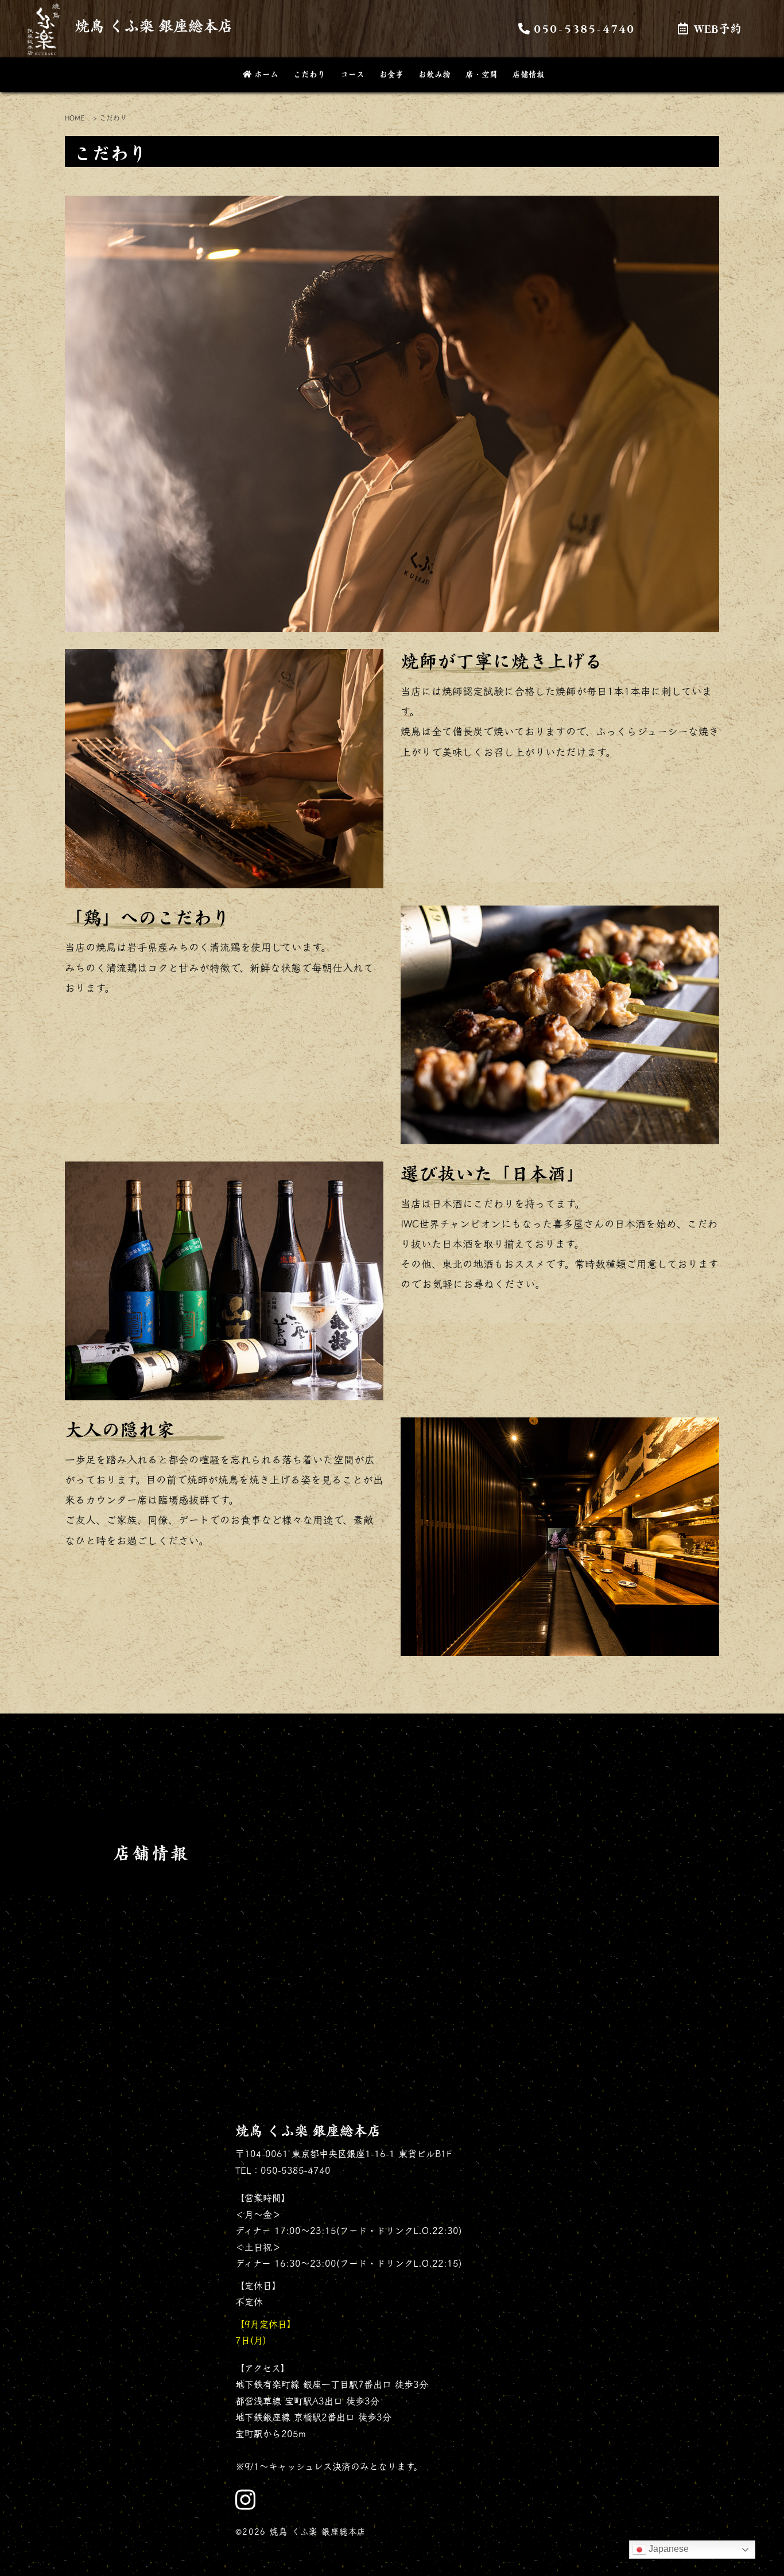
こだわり (309, 74)
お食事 (391, 74)
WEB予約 (718, 28)
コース (352, 74)
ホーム (266, 74)
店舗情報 (529, 74)
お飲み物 (434, 74)
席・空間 (482, 74)
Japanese (667, 2549)
